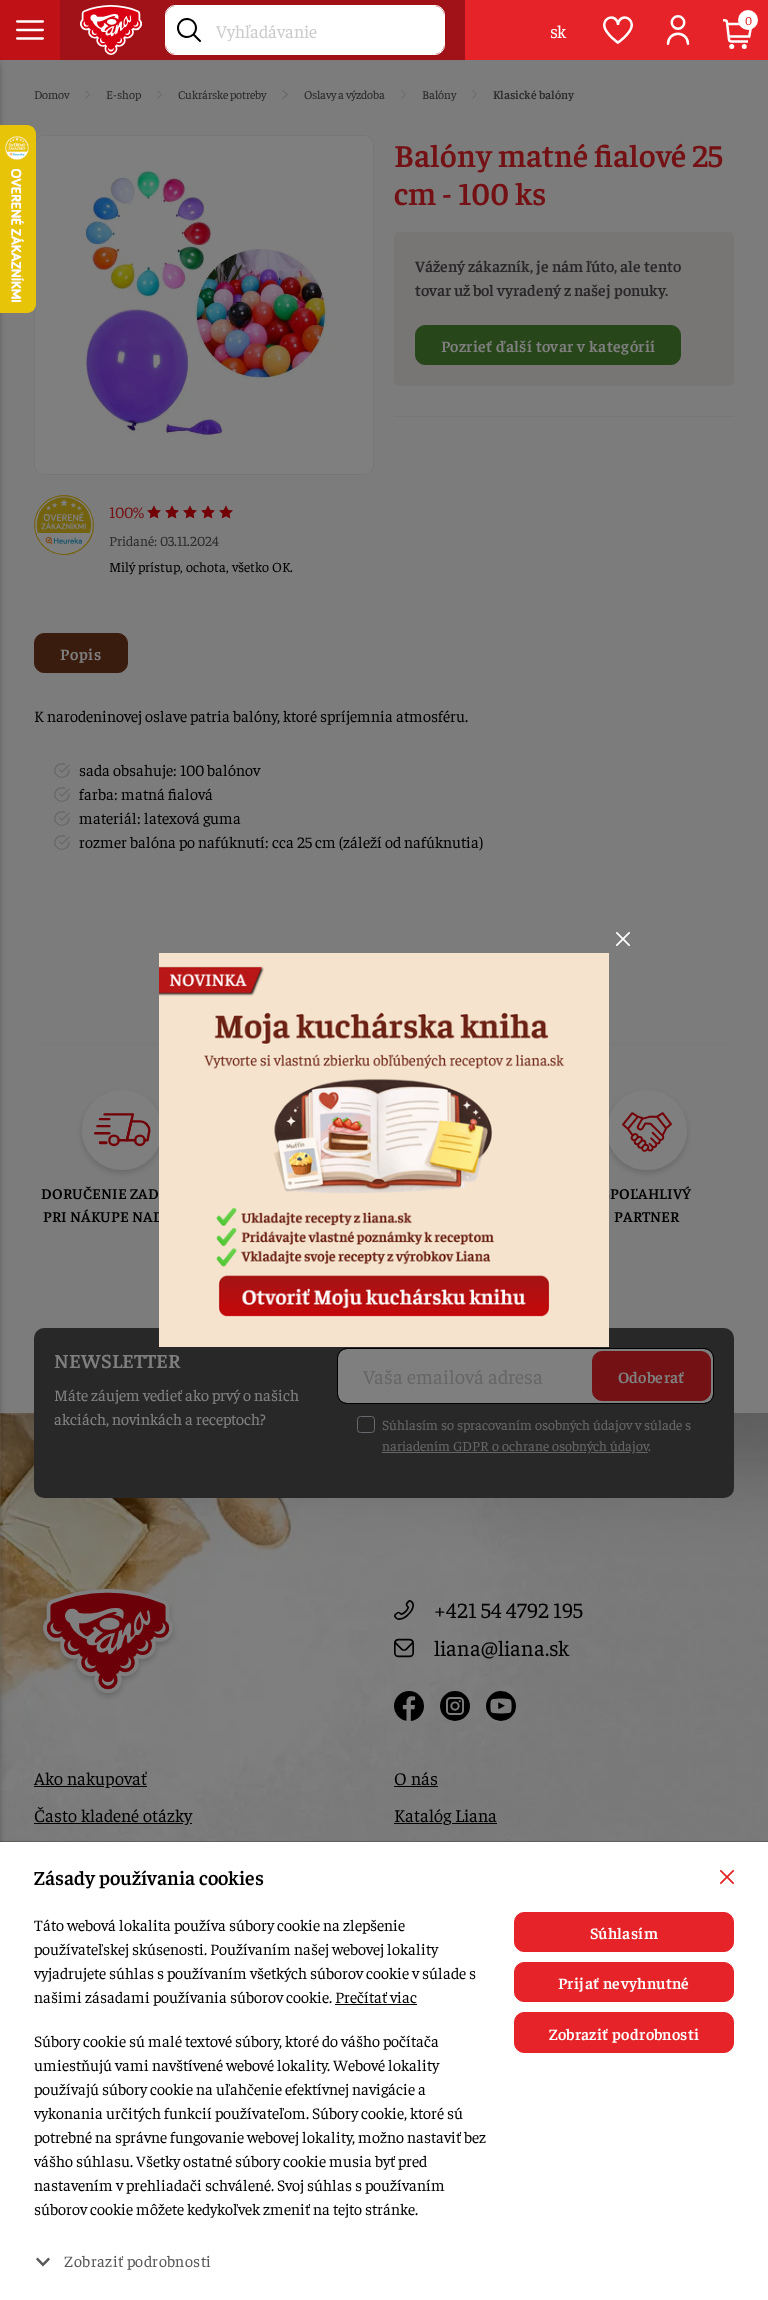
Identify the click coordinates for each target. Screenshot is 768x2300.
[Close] (623, 939)
